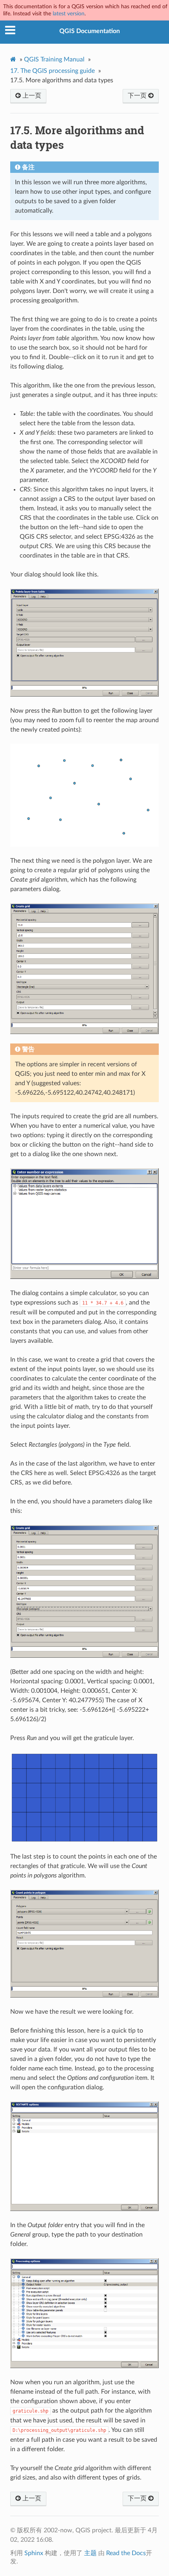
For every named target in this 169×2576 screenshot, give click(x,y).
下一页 (138, 96)
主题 (90, 2553)
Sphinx (34, 2553)
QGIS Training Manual (54, 59)
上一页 (31, 96)
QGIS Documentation (90, 31)
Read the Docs (126, 2553)
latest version (69, 14)
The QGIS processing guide (52, 71)
